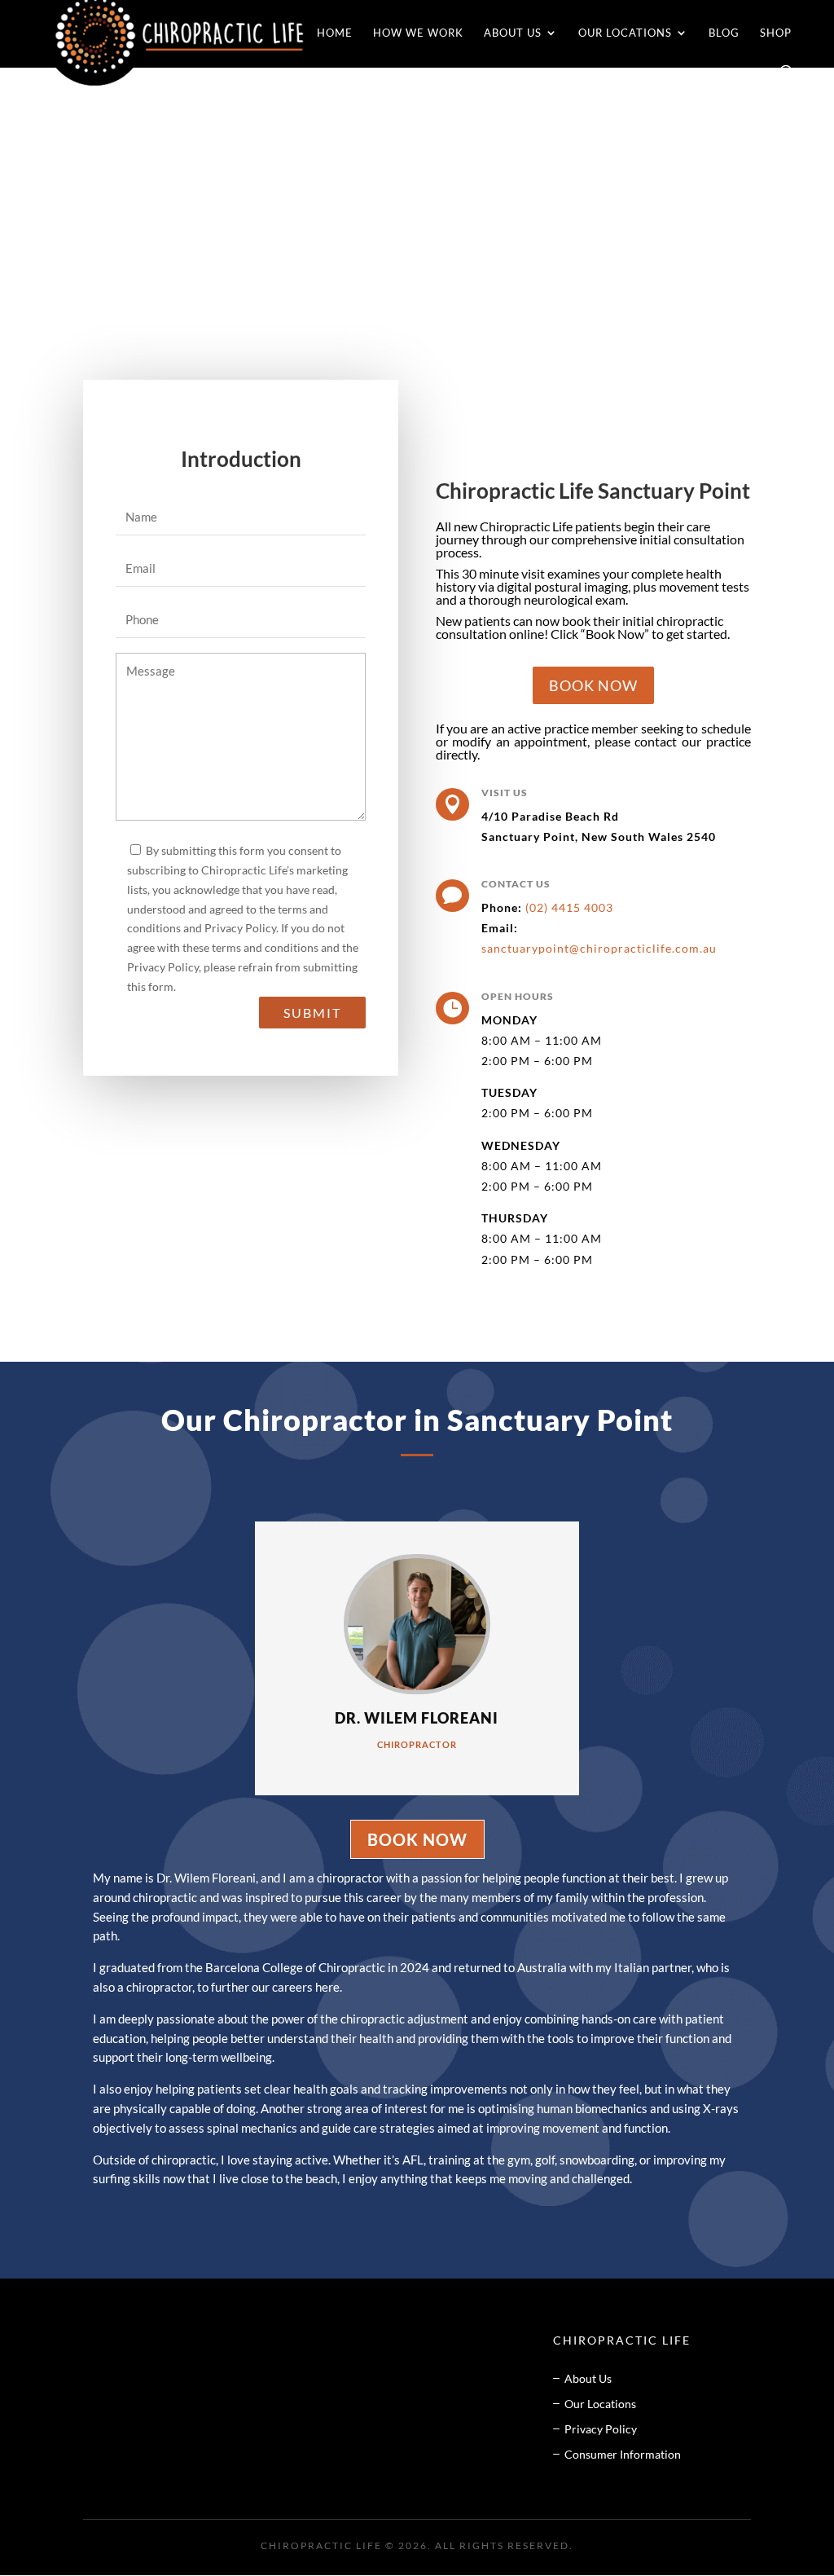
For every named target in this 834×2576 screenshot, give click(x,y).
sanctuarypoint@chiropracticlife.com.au (599, 948)
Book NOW (593, 685)
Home (335, 33)
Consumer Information (623, 2454)
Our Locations (625, 33)
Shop (776, 33)
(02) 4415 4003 (569, 907)
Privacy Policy (601, 2429)
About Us (513, 33)
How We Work (418, 33)
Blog (724, 33)
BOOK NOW (417, 1839)
